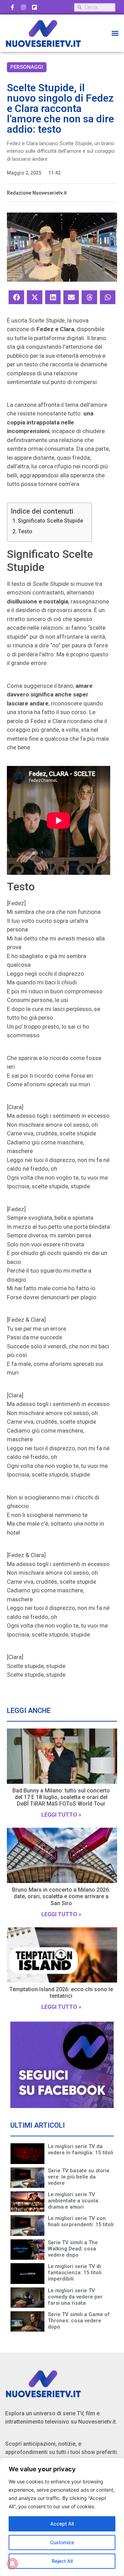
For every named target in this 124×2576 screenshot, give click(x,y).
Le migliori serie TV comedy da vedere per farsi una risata (75, 2297)
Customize (62, 2542)
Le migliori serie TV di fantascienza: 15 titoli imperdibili (75, 2273)
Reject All (62, 2561)
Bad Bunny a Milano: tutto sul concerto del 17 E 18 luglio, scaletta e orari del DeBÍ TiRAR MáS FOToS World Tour (61, 1797)
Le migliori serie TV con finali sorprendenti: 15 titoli (81, 2221)
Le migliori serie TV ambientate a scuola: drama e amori (74, 2201)
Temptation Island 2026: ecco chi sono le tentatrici (61, 1993)
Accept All (62, 2524)
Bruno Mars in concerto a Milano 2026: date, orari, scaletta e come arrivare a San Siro (61, 1896)
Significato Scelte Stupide (50, 521)
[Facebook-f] (12, 7)
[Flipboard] (34, 7)
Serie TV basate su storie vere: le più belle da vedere (79, 2177)
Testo (25, 531)
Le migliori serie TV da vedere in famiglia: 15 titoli (81, 2149)
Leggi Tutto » (61, 1815)
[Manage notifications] (12, 2564)
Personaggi (27, 67)
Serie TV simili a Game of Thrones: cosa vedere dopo (79, 2321)
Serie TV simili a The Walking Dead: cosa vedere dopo (73, 2249)
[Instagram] (23, 7)
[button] (115, 33)
